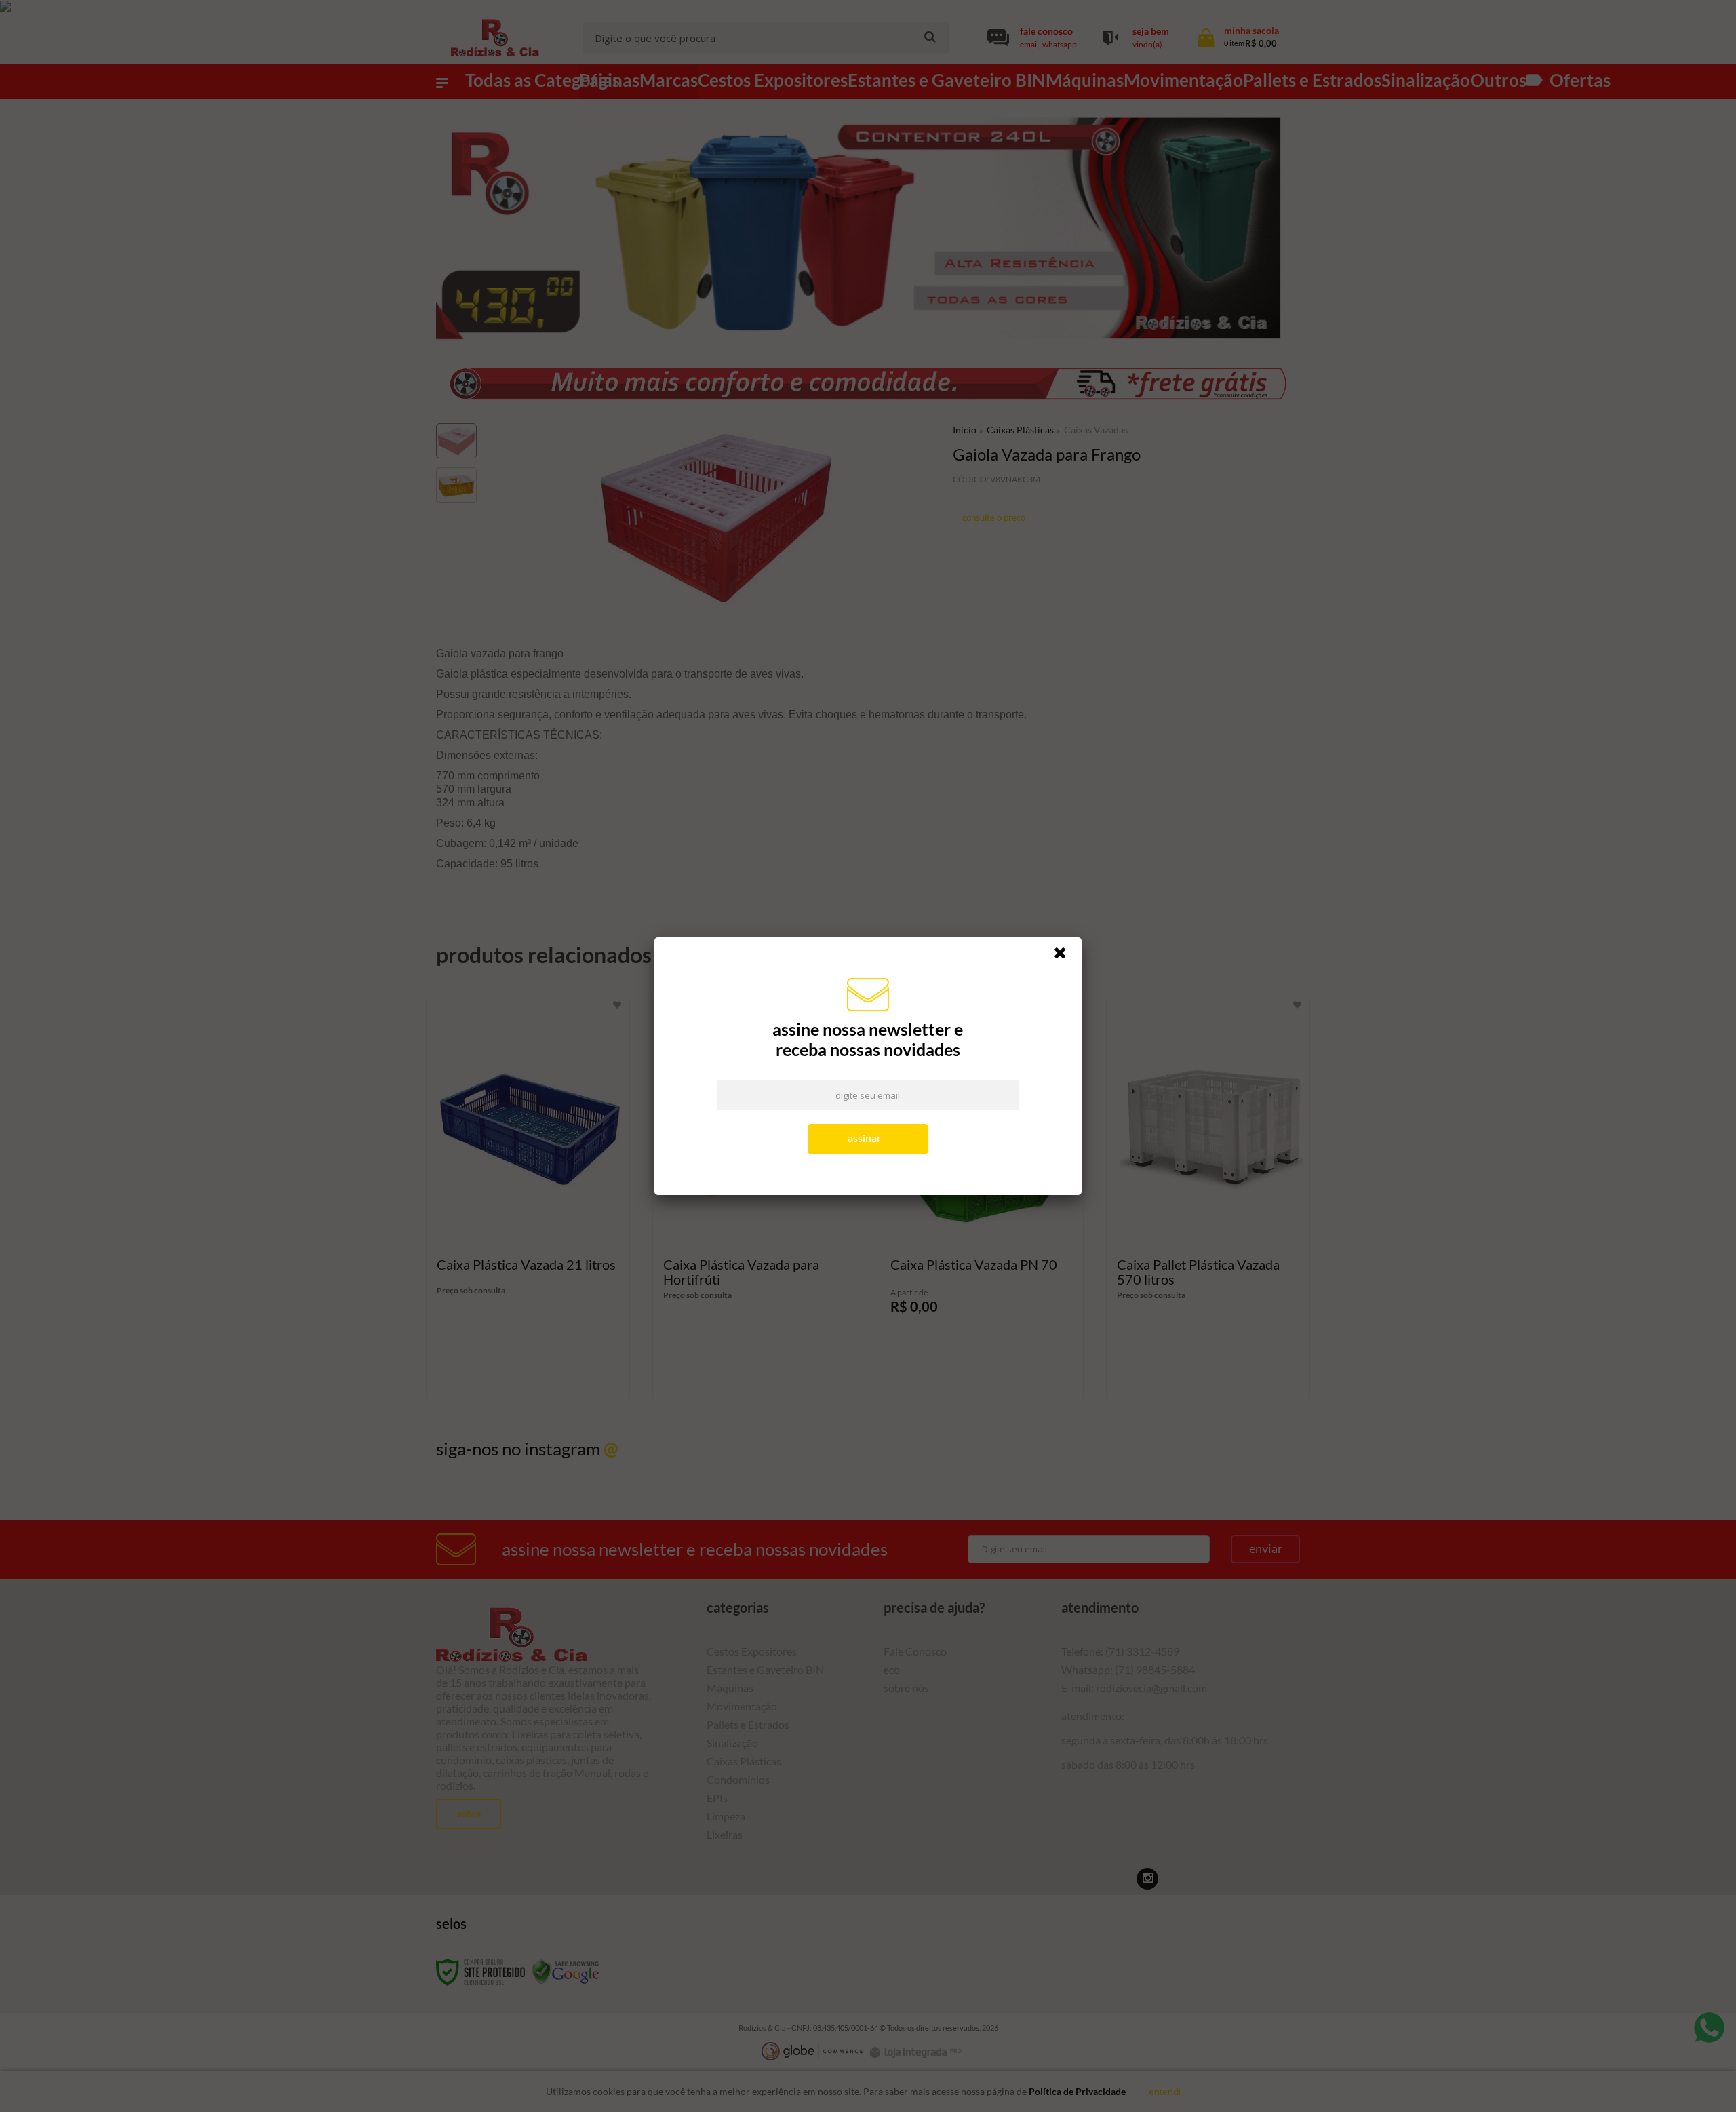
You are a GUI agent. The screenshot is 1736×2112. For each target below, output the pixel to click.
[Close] (1066, 956)
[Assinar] (868, 1139)
